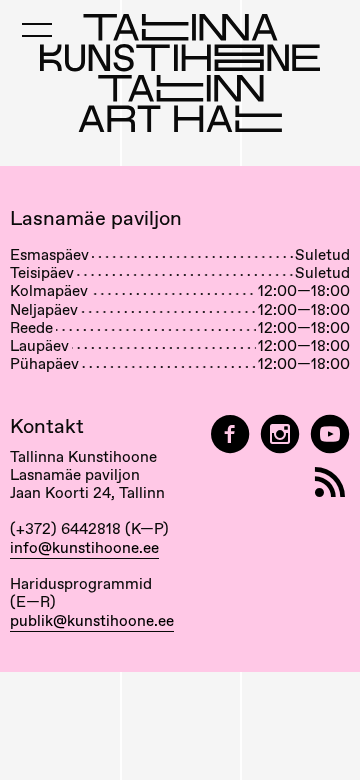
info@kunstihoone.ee (84, 548)
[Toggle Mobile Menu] (37, 30)
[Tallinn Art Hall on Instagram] (280, 434)
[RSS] (330, 482)
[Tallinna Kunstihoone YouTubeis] (330, 434)
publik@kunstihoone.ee (92, 621)
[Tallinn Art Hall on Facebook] (230, 434)
